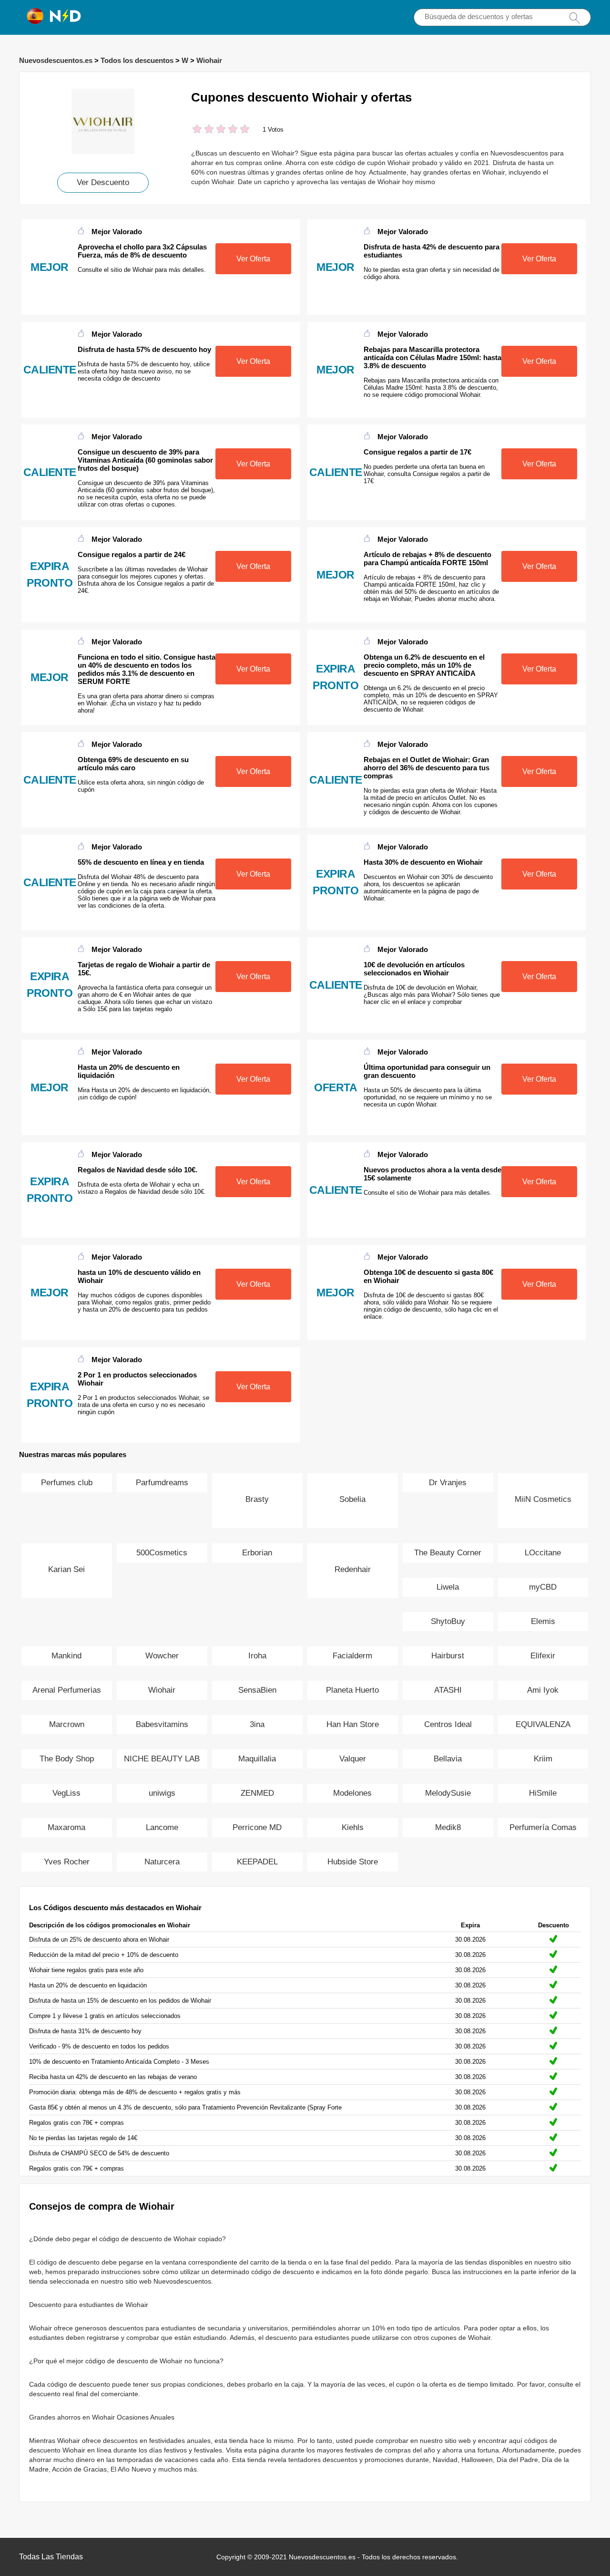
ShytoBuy (448, 1621)
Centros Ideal (448, 1724)
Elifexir (543, 1656)
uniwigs (162, 1793)
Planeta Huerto (352, 1690)
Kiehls (353, 1827)
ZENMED (257, 1793)
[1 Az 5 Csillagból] (197, 130)
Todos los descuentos (137, 60)
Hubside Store (353, 1862)
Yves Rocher (67, 1862)
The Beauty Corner (448, 1553)
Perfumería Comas (543, 1827)
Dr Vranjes (448, 1483)
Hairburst (448, 1656)
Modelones (352, 1793)
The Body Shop (67, 1759)
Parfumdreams (162, 1483)
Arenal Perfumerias (67, 1690)
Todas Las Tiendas (51, 2557)
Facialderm (352, 1656)
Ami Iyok (543, 1690)
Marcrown (67, 1724)
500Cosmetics (162, 1553)
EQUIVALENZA (543, 1724)
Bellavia (448, 1759)
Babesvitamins (162, 1724)
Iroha (257, 1656)
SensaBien (257, 1690)
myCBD (543, 1587)
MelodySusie (448, 1793)
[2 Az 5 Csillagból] (203, 130)
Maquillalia (257, 1759)
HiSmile (543, 1793)
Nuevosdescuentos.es (56, 60)
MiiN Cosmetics (543, 1499)
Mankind (66, 1656)
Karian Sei (66, 1569)
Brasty (257, 1499)
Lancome (162, 1827)
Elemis (543, 1621)
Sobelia (352, 1499)
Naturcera (162, 1862)
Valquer (353, 1759)
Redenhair (353, 1569)
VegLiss (66, 1793)
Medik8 (448, 1827)
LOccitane (543, 1553)
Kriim (543, 1759)
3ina (257, 1724)
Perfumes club (67, 1483)
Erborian (257, 1553)
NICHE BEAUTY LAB (162, 1759)
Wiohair (209, 60)
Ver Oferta (253, 259)
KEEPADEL (257, 1862)
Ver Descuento (103, 182)
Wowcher (162, 1656)
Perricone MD (257, 1827)
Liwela (448, 1587)
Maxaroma (66, 1827)
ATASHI (448, 1690)
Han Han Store (353, 1724)
